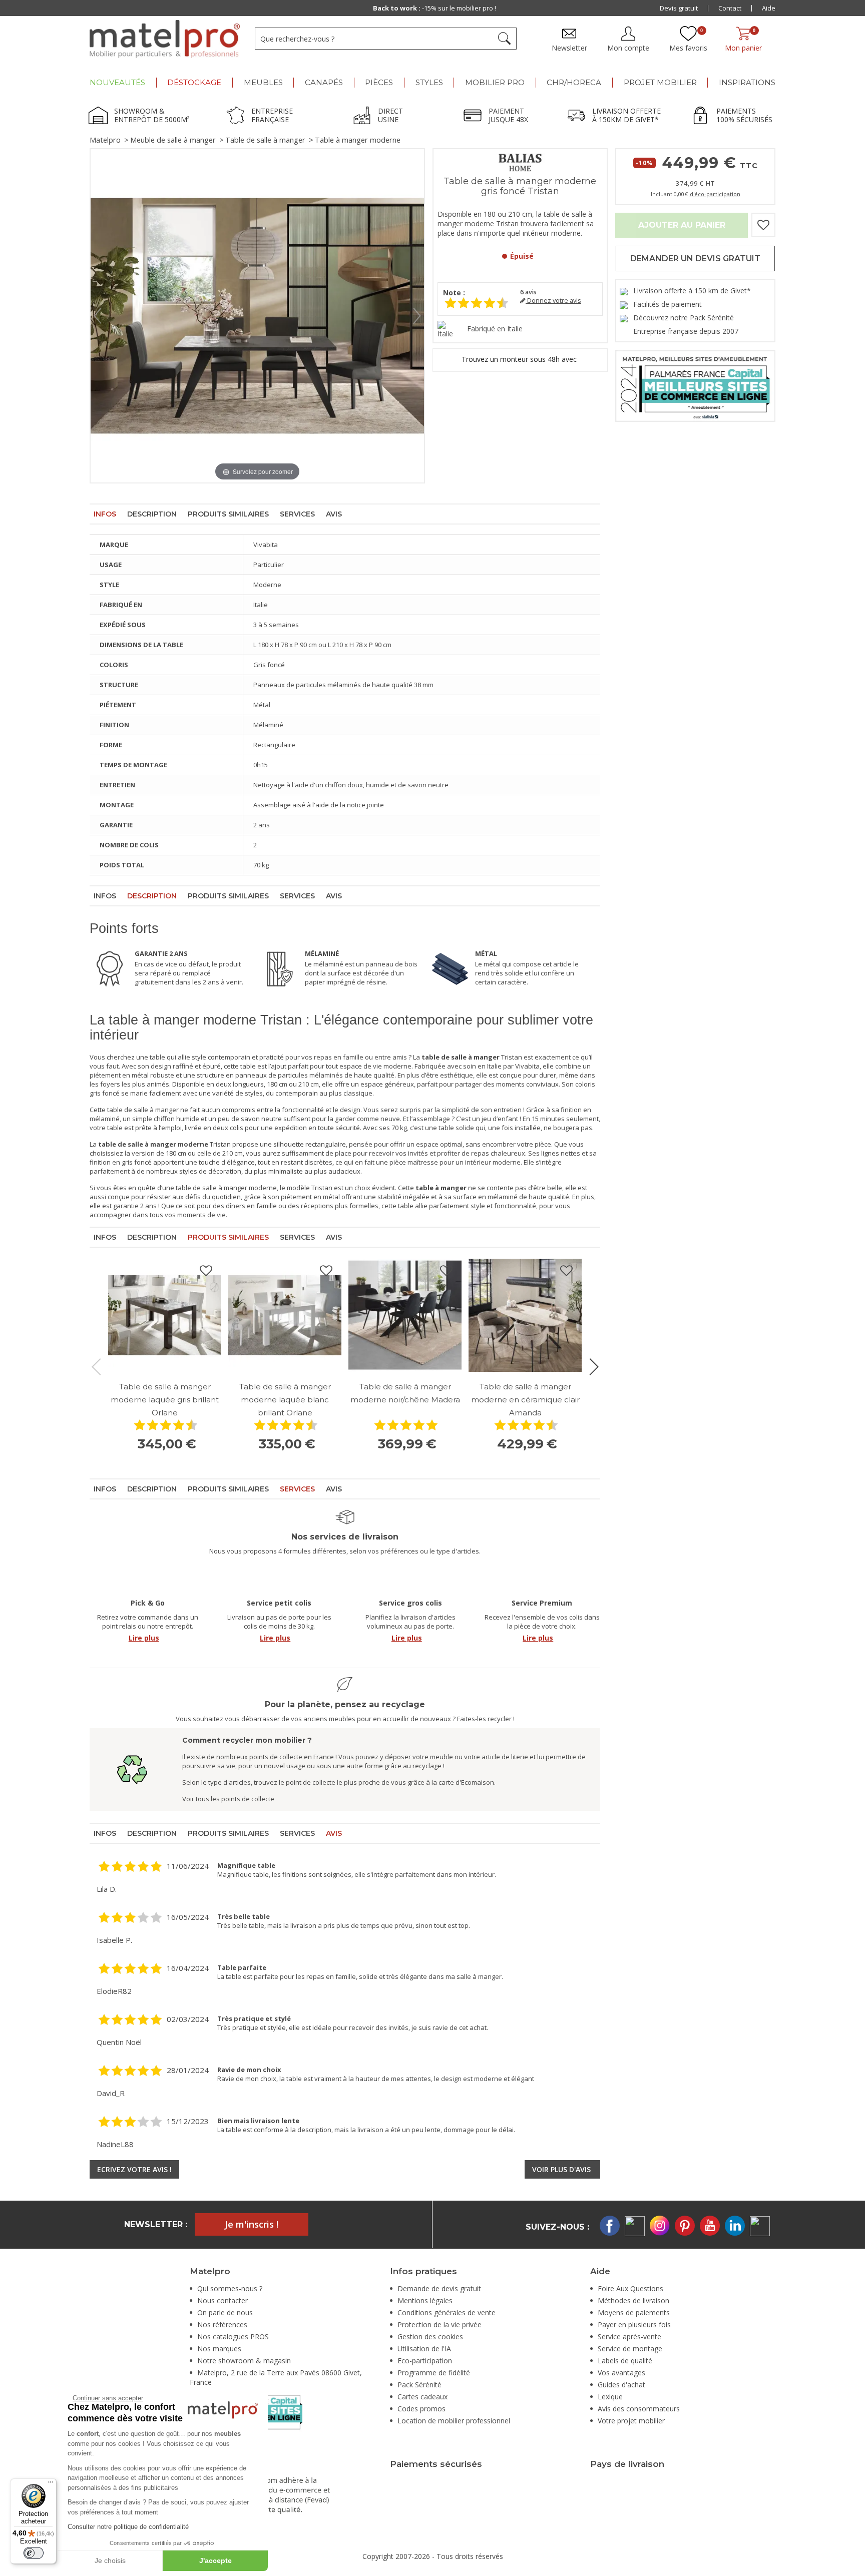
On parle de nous (225, 2312)
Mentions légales (425, 2300)
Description (152, 514)
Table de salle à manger (265, 140)
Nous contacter (223, 2300)
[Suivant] (417, 316)
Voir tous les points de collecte (228, 1799)
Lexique (610, 2397)
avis (528, 292)
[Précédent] (98, 316)
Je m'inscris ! (252, 2224)
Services (297, 514)
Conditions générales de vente (447, 2312)
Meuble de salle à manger (173, 140)
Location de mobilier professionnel (454, 2421)
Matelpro (105, 140)
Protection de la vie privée (440, 2325)
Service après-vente (629, 2337)
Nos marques (219, 2349)
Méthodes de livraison (633, 2300)
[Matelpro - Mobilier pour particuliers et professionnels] (165, 39)
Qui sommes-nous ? (230, 2288)
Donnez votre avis (553, 301)
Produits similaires (228, 514)
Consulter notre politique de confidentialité (128, 2527)
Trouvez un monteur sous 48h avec (520, 359)
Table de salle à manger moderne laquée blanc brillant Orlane (285, 1400)
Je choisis (110, 2560)
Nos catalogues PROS (233, 2337)
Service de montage (630, 2349)
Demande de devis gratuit (439, 2288)
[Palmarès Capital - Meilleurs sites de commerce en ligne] (695, 385)
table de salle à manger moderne (226, 1188)
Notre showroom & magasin (244, 2361)
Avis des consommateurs (639, 2409)
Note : (454, 293)
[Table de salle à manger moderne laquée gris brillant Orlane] (165, 1315)
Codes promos (421, 2409)
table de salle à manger (143, 1110)
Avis (334, 514)
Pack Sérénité (419, 2385)
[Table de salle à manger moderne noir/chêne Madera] (405, 1315)
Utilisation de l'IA (424, 2349)
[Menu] (51, 2484)
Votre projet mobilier (631, 2421)
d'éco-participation (715, 194)
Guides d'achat (621, 2385)
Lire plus (144, 1638)
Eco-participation (425, 2361)
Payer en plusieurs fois (634, 2325)
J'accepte (215, 2560)
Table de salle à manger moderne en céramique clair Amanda (525, 1400)
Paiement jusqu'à (434, 8)
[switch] (34, 2553)
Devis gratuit (679, 8)
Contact (730, 8)
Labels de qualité (625, 2361)
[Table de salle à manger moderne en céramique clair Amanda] (525, 1315)
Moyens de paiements (634, 2312)
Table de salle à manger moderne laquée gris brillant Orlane (165, 1400)
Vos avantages (621, 2373)
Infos (105, 514)
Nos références (222, 2325)
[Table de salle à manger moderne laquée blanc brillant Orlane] (285, 1315)
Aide (769, 8)
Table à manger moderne (358, 140)
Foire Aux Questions (630, 2288)
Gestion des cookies (430, 2337)
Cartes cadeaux (422, 2397)
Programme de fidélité (434, 2373)
